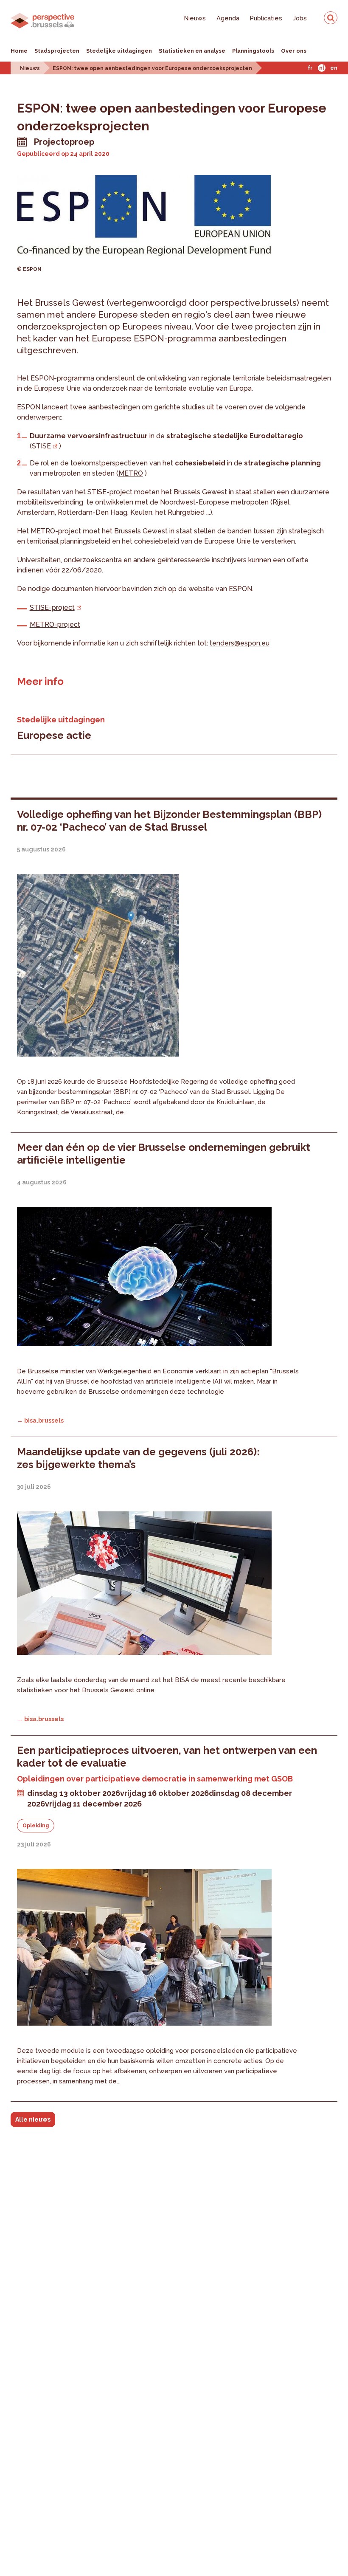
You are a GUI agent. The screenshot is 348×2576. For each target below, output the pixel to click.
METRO (131, 473)
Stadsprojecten (57, 51)
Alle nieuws (33, 2119)
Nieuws (195, 18)
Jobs (300, 18)
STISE (41, 446)
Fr (310, 68)
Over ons (294, 51)
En (334, 68)
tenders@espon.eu (240, 643)
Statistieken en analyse (192, 51)
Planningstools (253, 51)
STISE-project (52, 607)
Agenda (228, 18)
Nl (322, 68)
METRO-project (55, 624)
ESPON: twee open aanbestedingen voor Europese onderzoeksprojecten (152, 68)
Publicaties (266, 18)
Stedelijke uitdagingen (119, 51)
